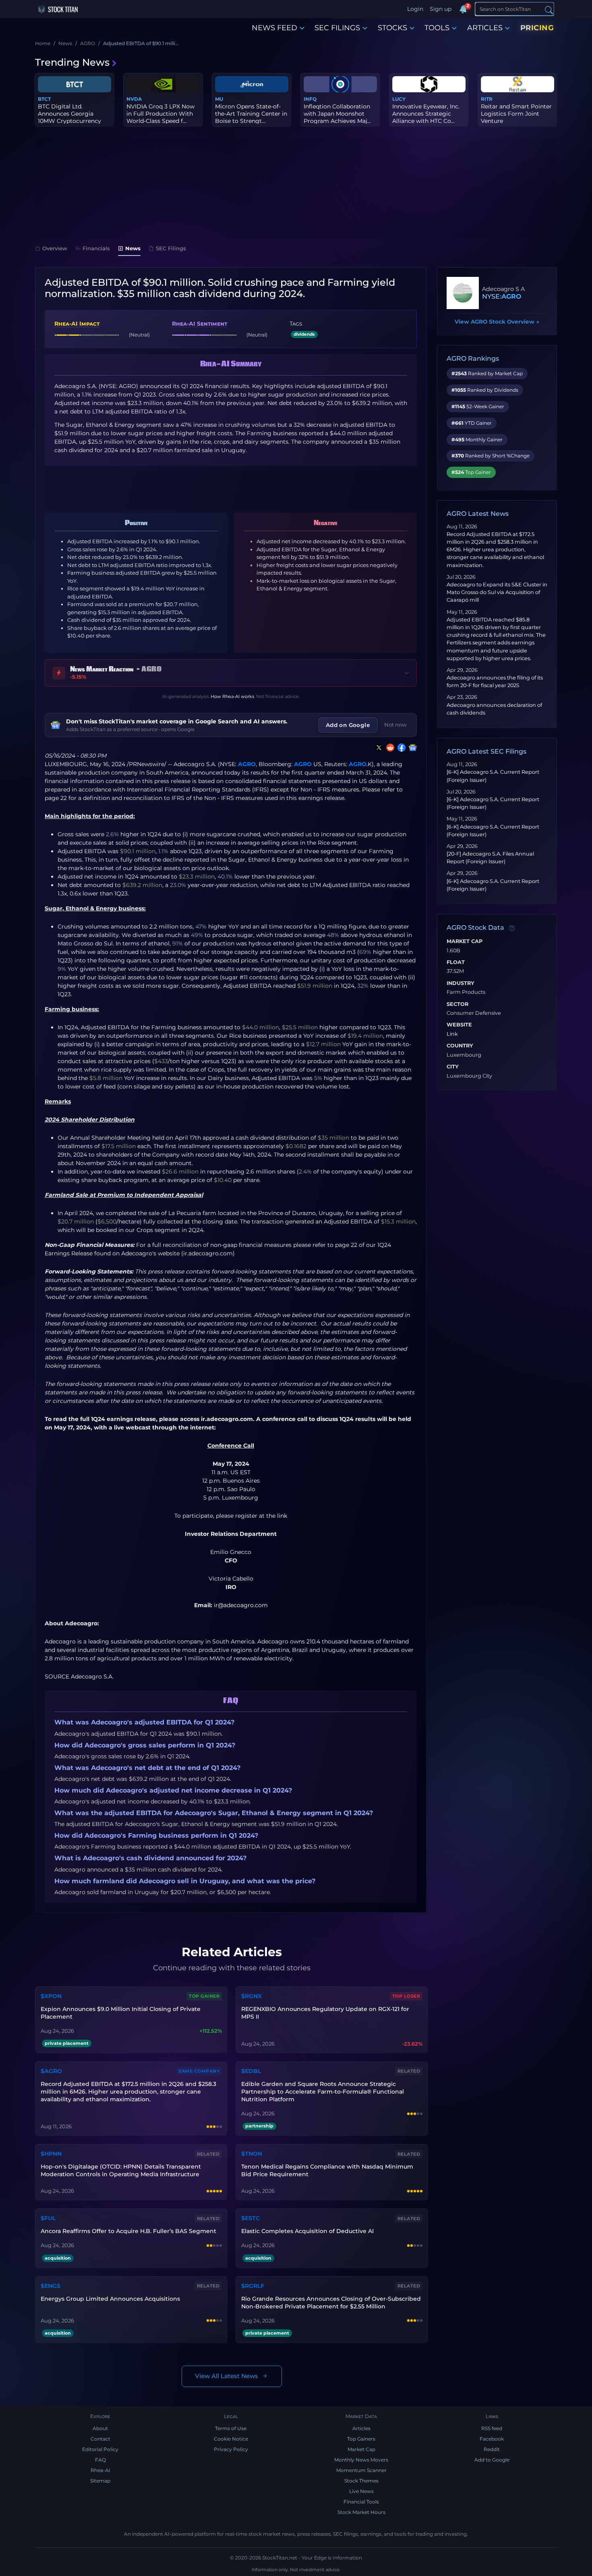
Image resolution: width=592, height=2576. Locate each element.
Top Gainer (204, 1996)
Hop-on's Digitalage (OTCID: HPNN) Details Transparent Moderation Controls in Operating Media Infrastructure (121, 2170)
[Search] (549, 9)
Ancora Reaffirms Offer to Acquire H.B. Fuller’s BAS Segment (128, 2231)
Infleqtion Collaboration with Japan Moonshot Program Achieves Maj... (337, 114)
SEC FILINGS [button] (337, 28)
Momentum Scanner (361, 2470)
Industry (461, 983)
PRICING (537, 28)
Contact (100, 2439)
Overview (55, 248)
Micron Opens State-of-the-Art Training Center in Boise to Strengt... (251, 114)
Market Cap (465, 941)
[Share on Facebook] (400, 748)
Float (456, 962)
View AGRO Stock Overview (497, 322)
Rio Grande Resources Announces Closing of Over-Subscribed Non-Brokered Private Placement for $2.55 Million (331, 2303)
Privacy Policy (231, 2449)
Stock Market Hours (361, 2512)
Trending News (72, 62)
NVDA (134, 99)
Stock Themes (361, 2481)
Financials (96, 248)
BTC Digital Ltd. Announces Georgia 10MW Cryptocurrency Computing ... (69, 117)
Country (460, 1046)
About (100, 2428)
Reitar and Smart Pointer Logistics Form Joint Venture (516, 114)
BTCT (44, 99)
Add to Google (492, 2460)
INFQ (310, 99)
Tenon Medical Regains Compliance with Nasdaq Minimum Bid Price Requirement (327, 2170)
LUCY (399, 99)
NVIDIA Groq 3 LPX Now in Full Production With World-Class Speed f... (160, 114)
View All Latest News (227, 2376)
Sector (457, 1004)
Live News (361, 2491)
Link (452, 1034)
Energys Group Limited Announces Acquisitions (110, 2299)
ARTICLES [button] (485, 28)
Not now (395, 725)
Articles (361, 2428)
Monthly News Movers (361, 2460)
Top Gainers (361, 2439)
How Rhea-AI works (232, 696)
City (453, 1067)
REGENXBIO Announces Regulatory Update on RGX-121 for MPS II (325, 2013)
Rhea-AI (100, 2470)
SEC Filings (171, 248)
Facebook (492, 2439)
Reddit (492, 2449)
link (282, 1516)
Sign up (441, 9)
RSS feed (492, 2428)
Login (415, 9)
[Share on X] (377, 748)
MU (219, 99)
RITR (487, 99)
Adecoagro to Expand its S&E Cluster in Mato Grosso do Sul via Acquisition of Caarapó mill (497, 592)
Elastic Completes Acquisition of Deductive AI (307, 2231)
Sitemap (100, 2481)
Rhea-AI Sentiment (200, 324)
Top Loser (406, 1996)
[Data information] (512, 928)
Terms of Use (231, 2428)
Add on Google (348, 725)
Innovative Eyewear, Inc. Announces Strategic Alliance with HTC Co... (426, 114)
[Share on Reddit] (389, 748)
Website (459, 1025)
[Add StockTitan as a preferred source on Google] (411, 748)
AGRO (247, 764)
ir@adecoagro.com (241, 1605)
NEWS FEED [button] (274, 28)
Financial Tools (361, 2502)
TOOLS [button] (437, 28)
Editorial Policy (100, 2449)
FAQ (100, 2460)
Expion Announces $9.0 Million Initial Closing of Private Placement (121, 2013)
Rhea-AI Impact (77, 324)
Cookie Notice (231, 2439)
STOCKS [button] (392, 28)
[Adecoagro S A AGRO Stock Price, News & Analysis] (463, 293)
